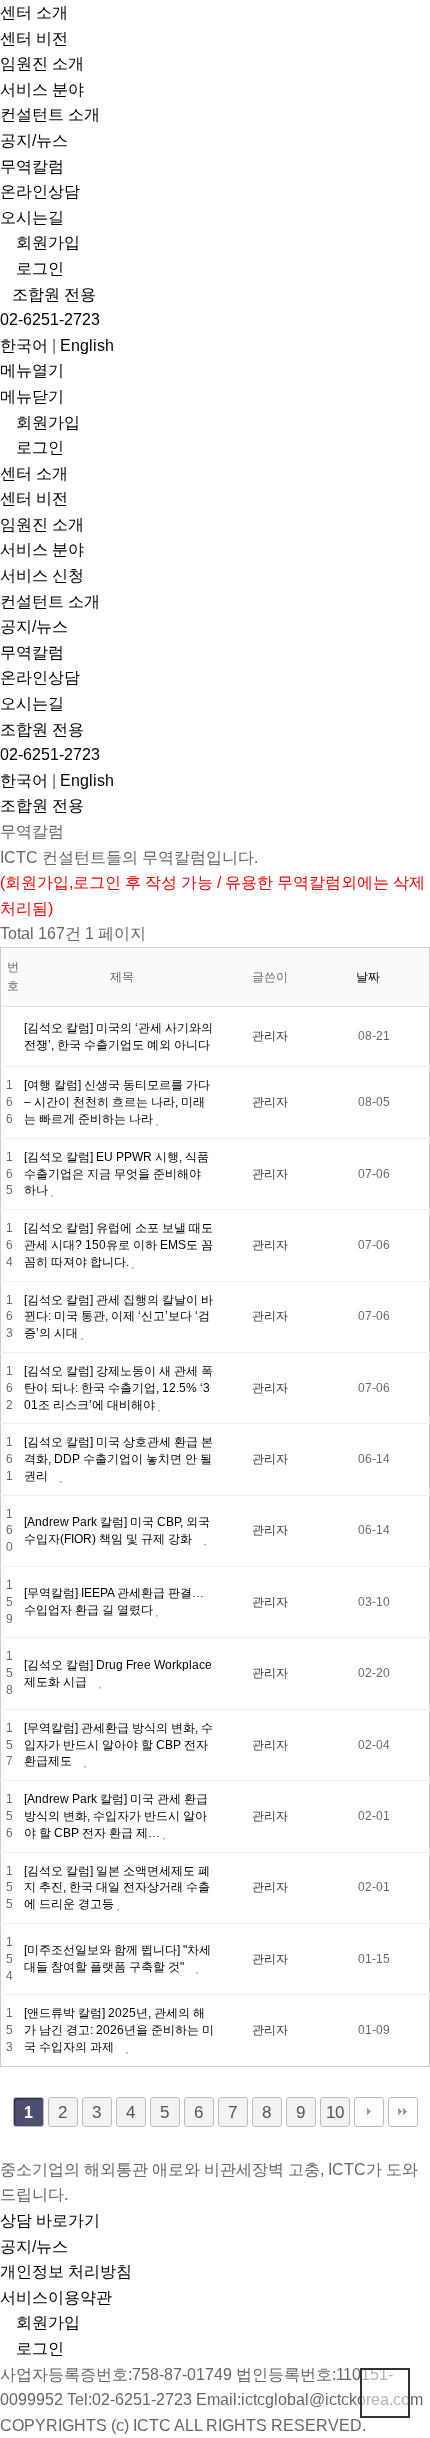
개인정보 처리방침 (66, 2271)
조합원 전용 (54, 294)
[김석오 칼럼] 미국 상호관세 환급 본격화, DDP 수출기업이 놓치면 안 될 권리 (118, 1459)
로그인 (38, 268)
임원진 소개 (42, 63)
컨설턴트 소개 (50, 114)
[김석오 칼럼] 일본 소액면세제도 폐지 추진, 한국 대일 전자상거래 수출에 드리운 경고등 (117, 1888)
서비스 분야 (42, 89)
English (87, 345)
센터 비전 (34, 38)
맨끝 (403, 2112)
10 (335, 2112)
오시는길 (32, 217)
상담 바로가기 (50, 2220)
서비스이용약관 (56, 2297)
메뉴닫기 (32, 396)
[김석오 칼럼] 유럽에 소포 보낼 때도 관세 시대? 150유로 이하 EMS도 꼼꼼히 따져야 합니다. (118, 1245)
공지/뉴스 (34, 140)
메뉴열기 (32, 370)
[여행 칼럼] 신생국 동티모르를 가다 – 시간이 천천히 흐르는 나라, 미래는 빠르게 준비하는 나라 (117, 1102)
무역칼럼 (32, 166)
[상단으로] (385, 2393)
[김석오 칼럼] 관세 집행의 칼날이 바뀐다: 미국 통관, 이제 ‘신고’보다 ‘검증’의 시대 (118, 1317)
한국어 (24, 345)
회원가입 (46, 242)
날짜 (369, 977)
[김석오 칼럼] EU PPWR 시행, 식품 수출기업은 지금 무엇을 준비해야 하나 (116, 1174)
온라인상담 (40, 191)
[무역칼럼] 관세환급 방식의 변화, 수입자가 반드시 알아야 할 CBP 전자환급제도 (118, 1745)
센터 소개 (34, 12)
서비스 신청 (42, 575)
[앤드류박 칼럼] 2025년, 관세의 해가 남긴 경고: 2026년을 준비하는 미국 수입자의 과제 (119, 2030)
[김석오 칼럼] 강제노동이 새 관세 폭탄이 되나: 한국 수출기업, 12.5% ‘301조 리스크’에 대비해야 (118, 1388)
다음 (369, 2112)
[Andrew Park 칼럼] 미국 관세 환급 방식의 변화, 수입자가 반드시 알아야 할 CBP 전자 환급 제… (116, 1816)
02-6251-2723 (50, 319)
